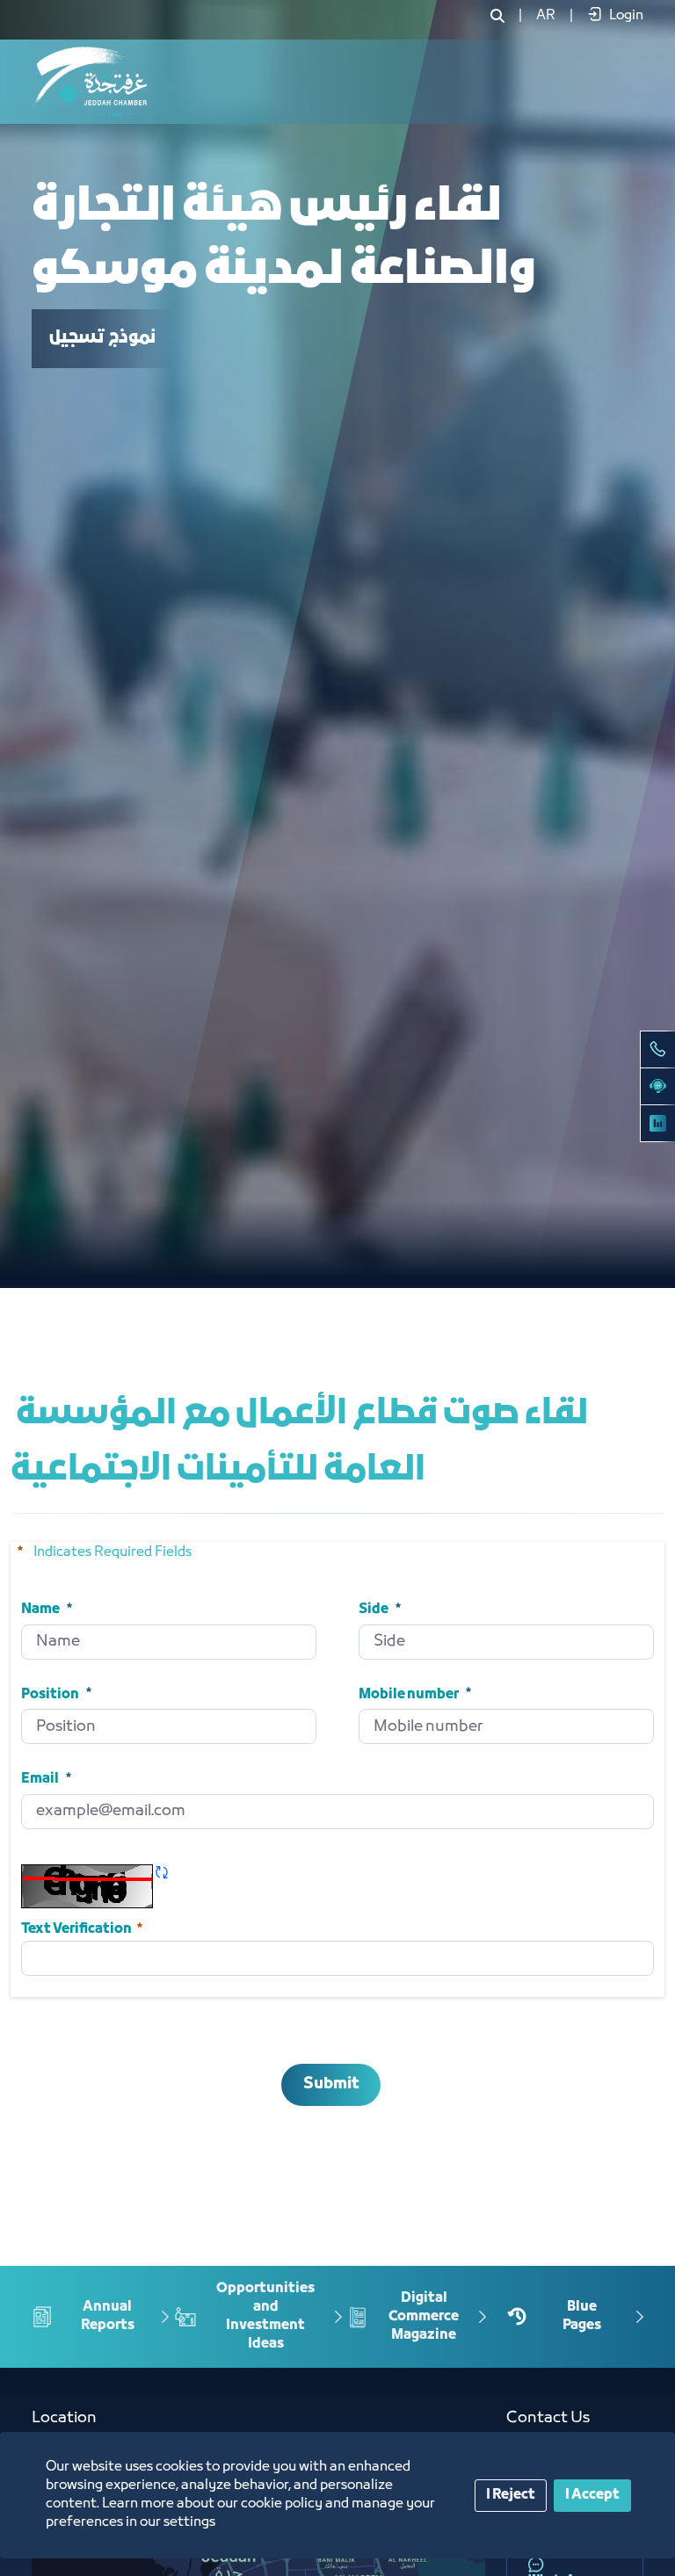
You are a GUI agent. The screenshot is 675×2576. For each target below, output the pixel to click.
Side (374, 1610)
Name (40, 1610)
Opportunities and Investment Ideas (265, 2316)
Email (40, 1779)
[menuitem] (546, 16)
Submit (331, 2084)
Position (50, 1694)
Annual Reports (108, 2316)
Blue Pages (582, 2316)
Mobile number (409, 1694)
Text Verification (83, 1927)
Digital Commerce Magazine (424, 2316)
